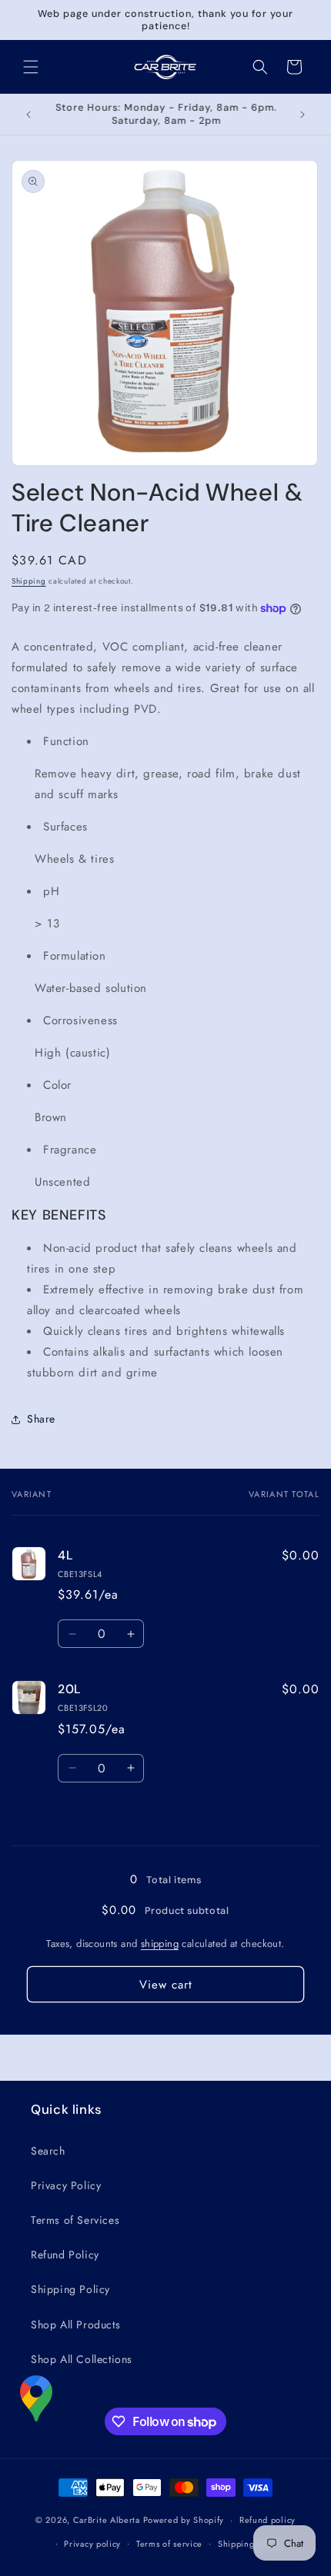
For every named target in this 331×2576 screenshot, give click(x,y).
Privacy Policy (66, 2185)
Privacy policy (92, 2544)
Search (48, 2151)
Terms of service (169, 2544)
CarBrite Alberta (107, 2520)
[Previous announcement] (28, 115)
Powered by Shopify (184, 2520)
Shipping (29, 581)
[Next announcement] (303, 115)
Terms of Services (75, 2220)
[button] (31, 67)
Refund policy (267, 2520)
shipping (160, 1944)
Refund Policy (65, 2255)
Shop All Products (75, 2325)
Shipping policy (250, 2544)
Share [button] (41, 1419)
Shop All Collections (82, 2359)
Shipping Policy (70, 2289)
